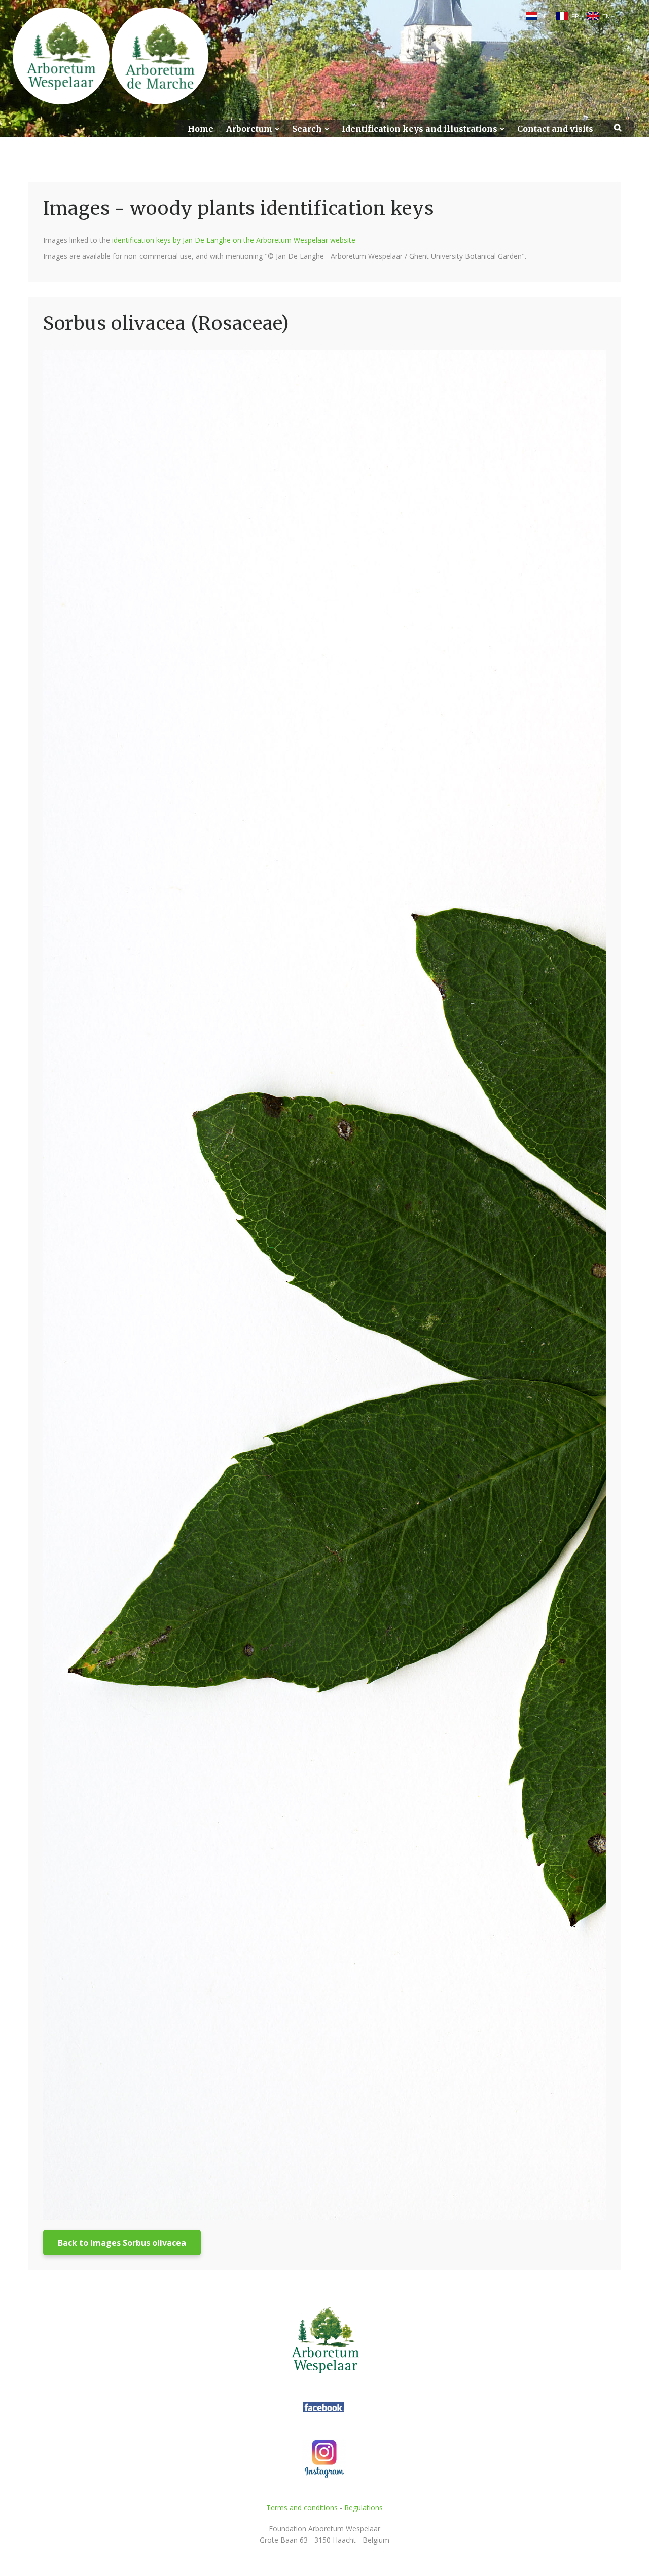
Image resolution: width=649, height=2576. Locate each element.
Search (307, 129)
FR (575, 16)
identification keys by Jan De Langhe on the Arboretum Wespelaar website (234, 240)
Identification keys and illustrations (420, 129)
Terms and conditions (302, 2507)
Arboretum (249, 129)
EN (606, 16)
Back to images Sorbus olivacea (122, 2243)
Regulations (364, 2507)
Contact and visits (555, 129)
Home (201, 129)
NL (545, 16)
